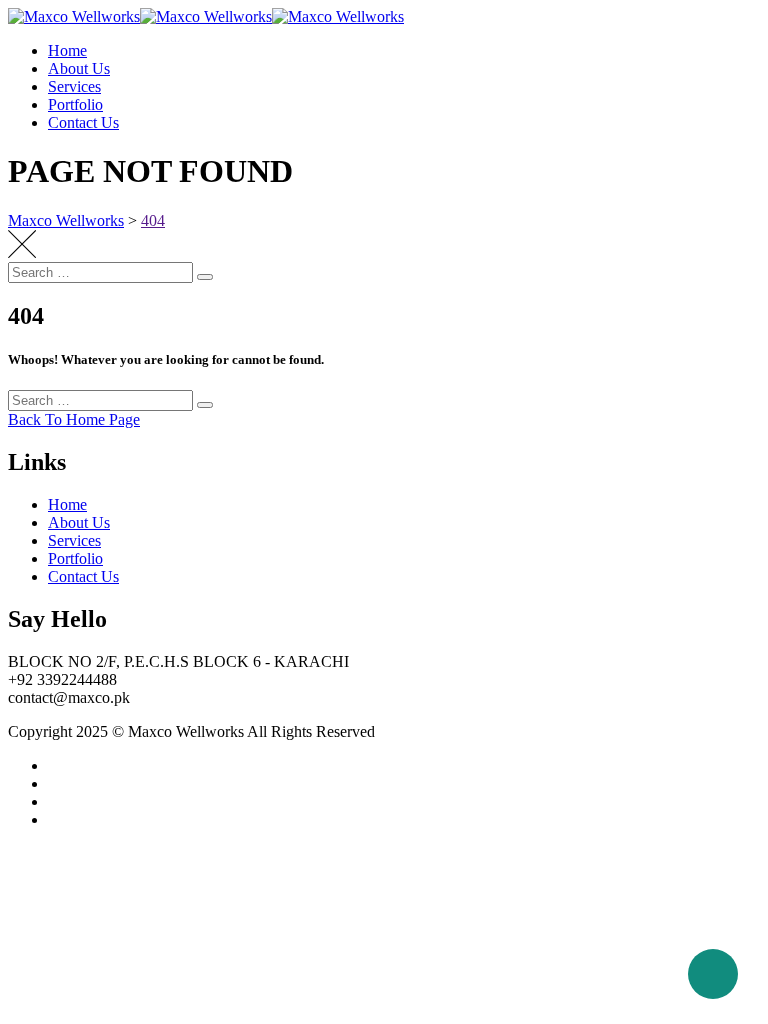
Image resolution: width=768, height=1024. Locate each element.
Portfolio (75, 104)
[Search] (205, 277)
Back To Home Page (74, 419)
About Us (79, 68)
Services (74, 86)
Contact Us (83, 122)
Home (67, 50)
